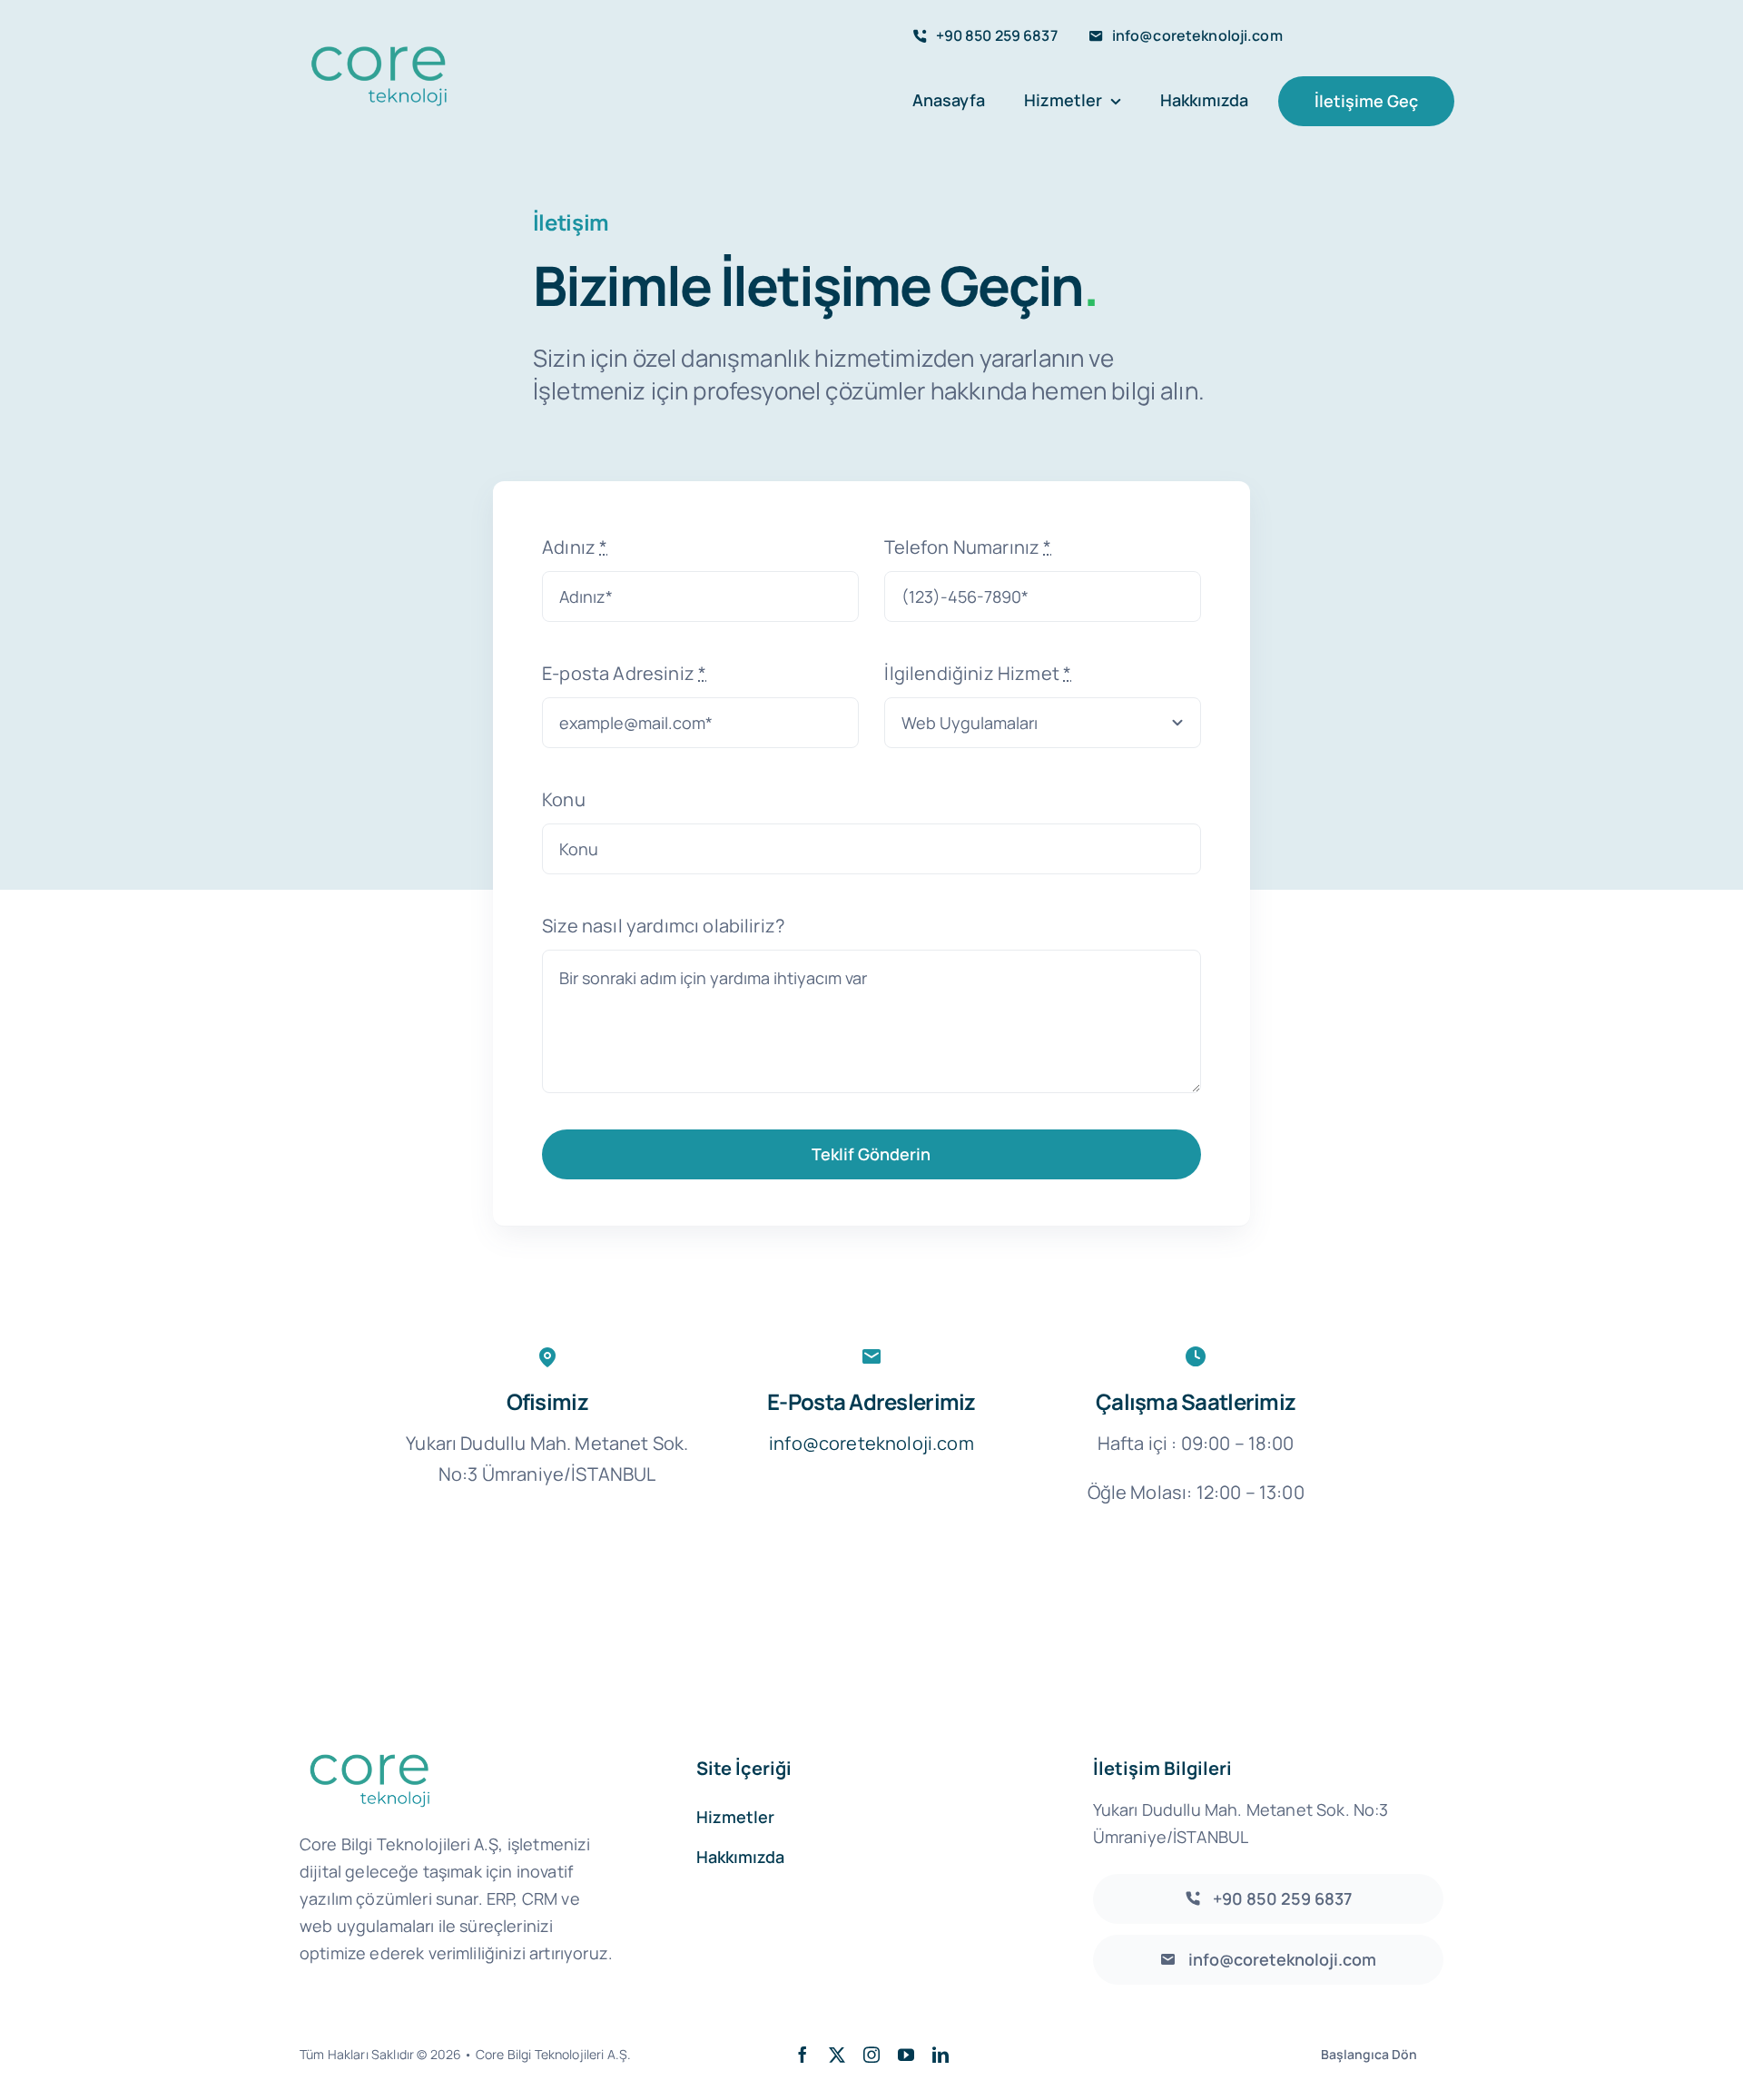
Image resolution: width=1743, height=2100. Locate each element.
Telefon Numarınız (968, 547)
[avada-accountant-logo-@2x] (378, 49)
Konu (564, 799)
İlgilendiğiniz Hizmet (978, 673)
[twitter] (837, 2055)
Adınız (575, 547)
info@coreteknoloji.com (871, 1443)
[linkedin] (940, 2055)
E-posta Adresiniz (624, 673)
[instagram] (871, 2055)
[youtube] (906, 2055)
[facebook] (803, 2055)
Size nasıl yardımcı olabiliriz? (663, 926)
